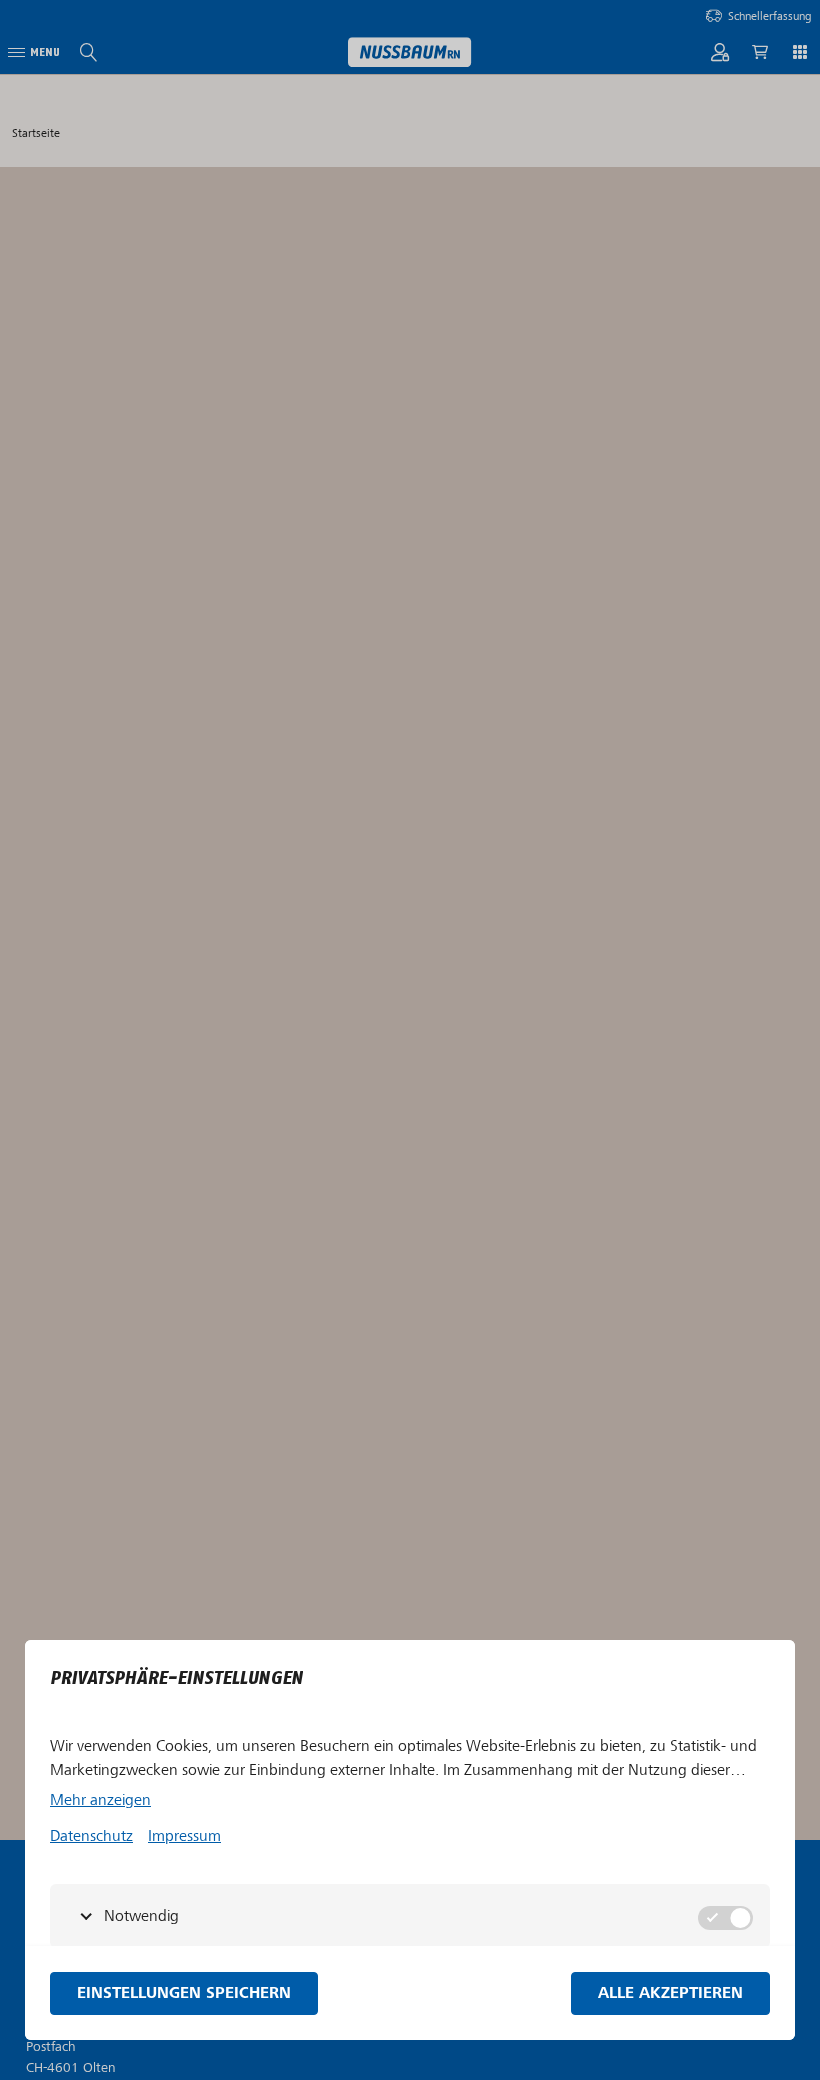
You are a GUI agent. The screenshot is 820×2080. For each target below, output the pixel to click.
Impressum (184, 1836)
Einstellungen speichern (184, 1993)
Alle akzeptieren (670, 1993)
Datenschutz (91, 1836)
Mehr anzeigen (100, 1800)
